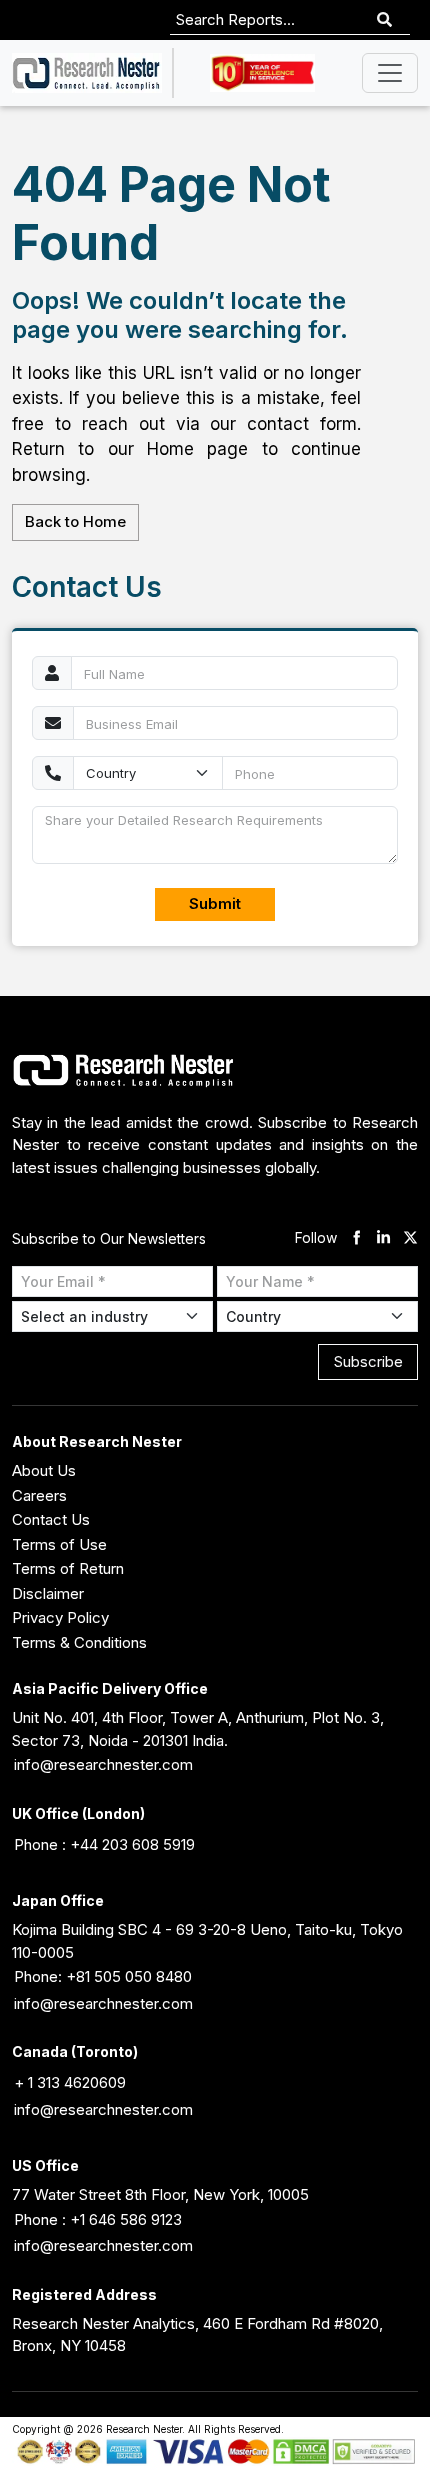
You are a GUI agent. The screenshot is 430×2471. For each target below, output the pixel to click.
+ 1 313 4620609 (70, 2082)
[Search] (384, 20)
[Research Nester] (87, 73)
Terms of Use (59, 1544)
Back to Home (75, 521)
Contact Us (51, 1519)
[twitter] (410, 1238)
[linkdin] (383, 1238)
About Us (44, 1470)
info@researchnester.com (103, 1764)
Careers (39, 1495)
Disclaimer (48, 1593)
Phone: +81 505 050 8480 (103, 1976)
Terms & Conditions (79, 1642)
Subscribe (368, 1361)
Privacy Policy (60, 1617)
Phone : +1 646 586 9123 (98, 2219)
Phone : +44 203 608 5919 (104, 1844)
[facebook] (356, 1238)
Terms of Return (68, 1568)
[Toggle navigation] (390, 73)
